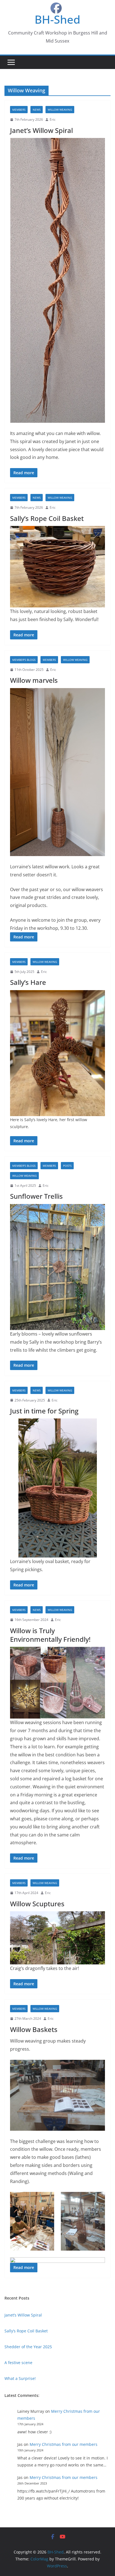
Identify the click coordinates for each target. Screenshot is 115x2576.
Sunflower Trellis (36, 1196)
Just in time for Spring (44, 1411)
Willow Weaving (60, 110)
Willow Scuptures (37, 1904)
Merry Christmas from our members (64, 2444)
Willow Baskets (34, 2029)
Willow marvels (34, 680)
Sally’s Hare (28, 982)
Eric (53, 119)
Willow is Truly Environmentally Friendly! (50, 1635)
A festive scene (18, 2363)
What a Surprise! (20, 2378)
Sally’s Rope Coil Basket (47, 518)
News (37, 110)
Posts (67, 1166)
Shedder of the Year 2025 (28, 2347)
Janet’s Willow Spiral (41, 130)
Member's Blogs (24, 660)
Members (19, 110)
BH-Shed (57, 19)
